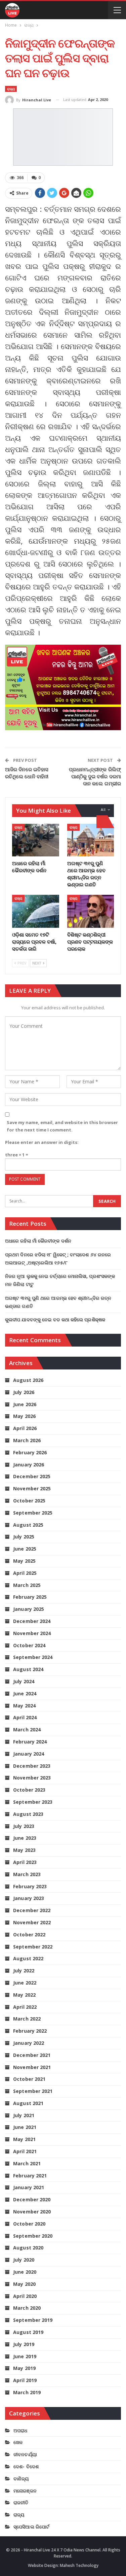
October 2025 (29, 1501)
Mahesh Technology (79, 2565)
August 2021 (28, 2103)
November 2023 (32, 1778)
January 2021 (29, 2187)
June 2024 (25, 1693)
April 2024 (25, 1717)
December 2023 (32, 1766)
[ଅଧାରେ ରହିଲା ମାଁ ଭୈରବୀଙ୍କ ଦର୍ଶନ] (36, 840)
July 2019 (24, 2344)
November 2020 (32, 2212)
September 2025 (33, 1513)
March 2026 (27, 1440)
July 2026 (24, 1392)
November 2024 (32, 1633)
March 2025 (27, 1585)
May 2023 (24, 1850)
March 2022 (27, 2019)
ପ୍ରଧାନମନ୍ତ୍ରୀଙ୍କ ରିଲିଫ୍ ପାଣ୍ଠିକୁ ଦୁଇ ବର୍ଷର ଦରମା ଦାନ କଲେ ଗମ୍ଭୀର (95, 776)
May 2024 (24, 1706)
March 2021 (27, 2163)
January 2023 (29, 1898)
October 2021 (29, 2079)
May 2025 (24, 1561)
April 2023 (25, 1862)
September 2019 (33, 2320)
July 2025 (24, 1537)
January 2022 (29, 2043)
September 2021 (33, 2091)
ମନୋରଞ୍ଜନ (25, 2491)
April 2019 (25, 2380)
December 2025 (32, 1476)
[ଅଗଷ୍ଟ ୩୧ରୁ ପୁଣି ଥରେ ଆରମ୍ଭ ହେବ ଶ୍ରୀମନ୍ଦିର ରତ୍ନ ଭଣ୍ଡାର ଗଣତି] (91, 840)
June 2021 (25, 2127)
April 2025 (25, 1573)
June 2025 (25, 1549)
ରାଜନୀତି (21, 2502)
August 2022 (28, 1958)
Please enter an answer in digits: (42, 1142)
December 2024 (32, 1621)
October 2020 (29, 2224)
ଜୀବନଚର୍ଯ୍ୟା (25, 2454)
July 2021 (24, 2115)
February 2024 (30, 1742)
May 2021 (24, 2139)
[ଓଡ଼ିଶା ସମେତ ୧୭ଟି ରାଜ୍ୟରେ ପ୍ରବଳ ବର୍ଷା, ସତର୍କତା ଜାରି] (36, 911)
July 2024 (24, 1681)
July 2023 (24, 1826)
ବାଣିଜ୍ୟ (21, 2479)
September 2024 (33, 1657)
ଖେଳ (18, 2442)
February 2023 (30, 1886)
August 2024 (28, 1669)
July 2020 (24, 2260)
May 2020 (24, 2284)
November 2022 (32, 1922)
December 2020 (32, 2199)
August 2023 (28, 1814)
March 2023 (27, 1874)
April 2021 (25, 2151)
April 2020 (25, 2296)
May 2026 (24, 1416)
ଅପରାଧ (20, 2430)
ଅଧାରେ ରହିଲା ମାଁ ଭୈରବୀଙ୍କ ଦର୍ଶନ (38, 1241)
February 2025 (30, 1597)
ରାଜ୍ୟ (11, 89)
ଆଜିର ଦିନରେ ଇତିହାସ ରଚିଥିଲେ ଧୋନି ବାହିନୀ (27, 773)
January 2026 (29, 1465)
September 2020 (33, 2236)
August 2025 (28, 1525)
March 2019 (27, 2392)
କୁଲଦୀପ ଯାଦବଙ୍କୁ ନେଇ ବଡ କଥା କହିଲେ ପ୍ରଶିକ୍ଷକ (55, 1319)
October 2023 (29, 1790)
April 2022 (25, 2007)
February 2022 (30, 2031)
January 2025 (29, 1609)
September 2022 (33, 1947)
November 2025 (32, 1488)
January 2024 (29, 1754)
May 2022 (24, 1995)
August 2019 (28, 2332)
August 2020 (28, 2248)
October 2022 (29, 1935)
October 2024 (29, 1645)
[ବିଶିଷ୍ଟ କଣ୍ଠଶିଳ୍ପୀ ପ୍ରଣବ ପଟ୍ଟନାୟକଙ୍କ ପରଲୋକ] (91, 911)
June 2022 (25, 1983)
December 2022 (32, 1910)
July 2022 (24, 1971)
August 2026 (28, 1380)
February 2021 (30, 2176)
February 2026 (30, 1452)
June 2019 (25, 2356)
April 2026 (25, 1428)
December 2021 (32, 2055)
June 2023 (25, 1838)
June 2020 (25, 2272)
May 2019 (24, 2368)
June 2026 (25, 1404)
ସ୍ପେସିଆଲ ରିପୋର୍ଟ (31, 2527)
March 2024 (27, 1730)
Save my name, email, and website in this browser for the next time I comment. (62, 1126)
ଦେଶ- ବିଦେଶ (26, 2466)
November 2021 (32, 2067)
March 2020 (27, 2308)
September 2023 (33, 1802)
